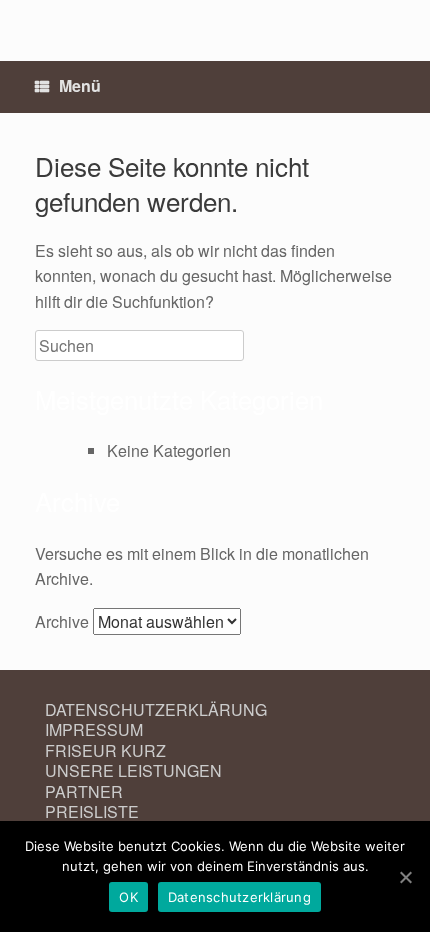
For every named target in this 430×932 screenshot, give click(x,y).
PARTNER (84, 791)
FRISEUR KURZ (105, 750)
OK (128, 897)
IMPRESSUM (94, 729)
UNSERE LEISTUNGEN (133, 770)
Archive (62, 621)
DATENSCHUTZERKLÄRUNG (156, 709)
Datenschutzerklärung (239, 897)
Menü (80, 85)
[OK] (405, 877)
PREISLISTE (92, 811)
